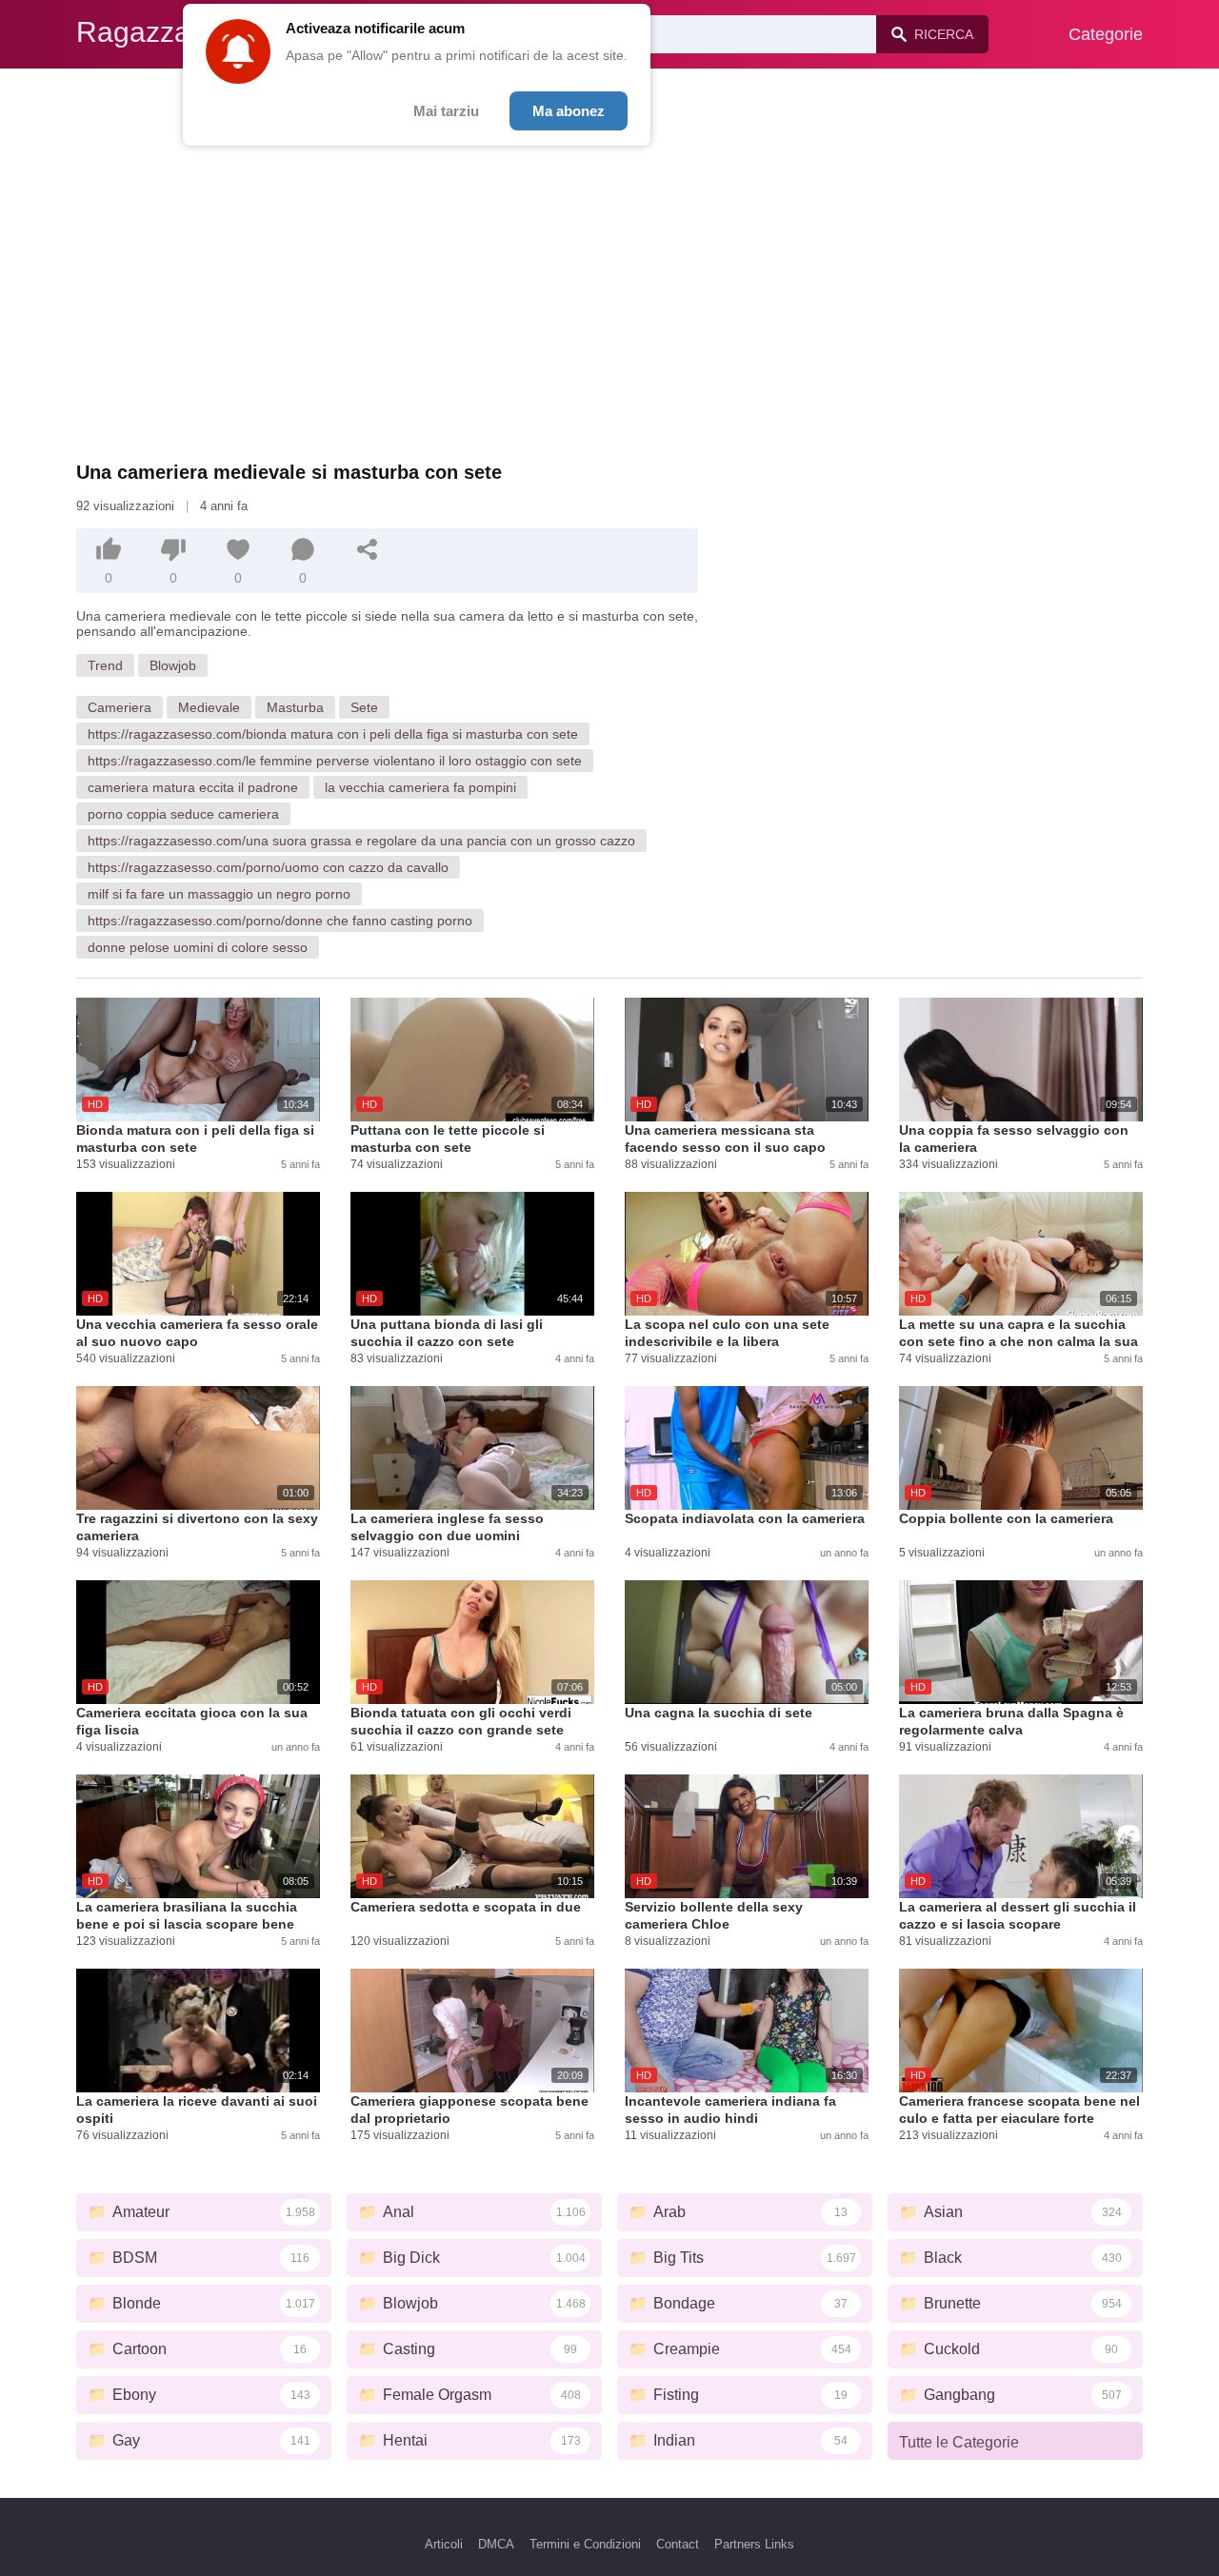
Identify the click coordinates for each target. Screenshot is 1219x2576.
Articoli (444, 2544)
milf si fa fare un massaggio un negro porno (219, 894)
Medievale (209, 707)
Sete (364, 707)
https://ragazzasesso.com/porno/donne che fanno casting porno (280, 921)
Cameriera (120, 707)
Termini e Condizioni (585, 2544)
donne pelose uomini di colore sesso (198, 947)
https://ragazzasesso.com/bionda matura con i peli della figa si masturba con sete (333, 734)
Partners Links (754, 2544)
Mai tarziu (446, 111)
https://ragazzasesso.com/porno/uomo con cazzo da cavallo (268, 867)
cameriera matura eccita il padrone (193, 787)
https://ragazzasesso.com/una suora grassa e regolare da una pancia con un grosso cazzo (361, 841)
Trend (105, 665)
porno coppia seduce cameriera (183, 814)
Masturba (295, 707)
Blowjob (173, 665)
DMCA (496, 2544)
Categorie (1106, 34)
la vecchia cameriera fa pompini (420, 787)
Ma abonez (569, 111)
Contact (678, 2544)
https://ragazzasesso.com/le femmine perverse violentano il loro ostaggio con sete (335, 761)
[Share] (368, 549)
